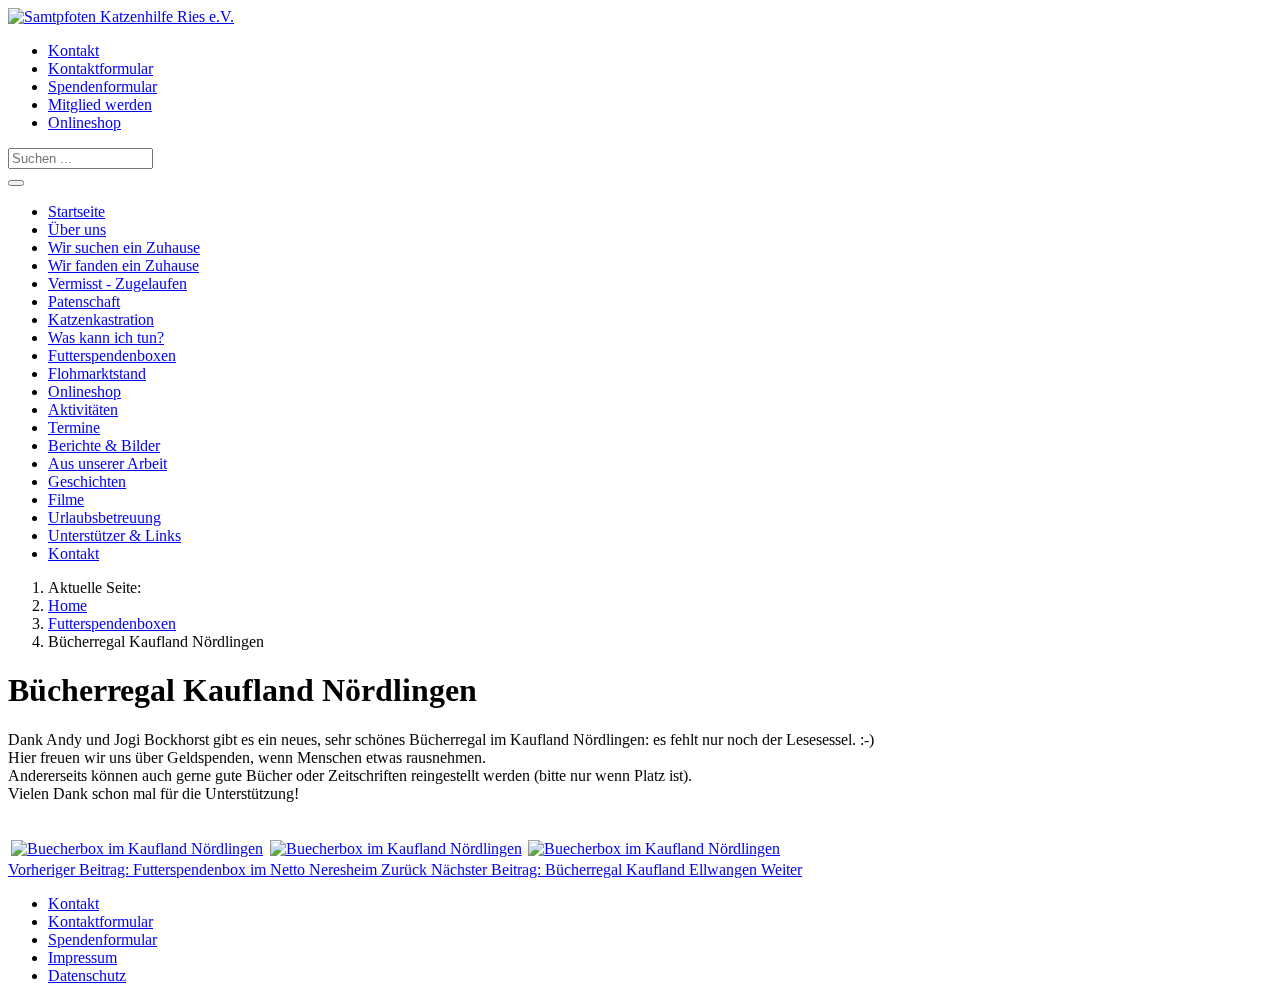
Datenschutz (87, 975)
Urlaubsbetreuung (104, 517)
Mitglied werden (100, 104)
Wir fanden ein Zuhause (123, 265)
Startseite (76, 211)
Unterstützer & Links (114, 535)
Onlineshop (84, 122)
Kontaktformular (100, 68)
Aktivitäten (83, 409)
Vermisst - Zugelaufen (117, 283)
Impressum (82, 957)
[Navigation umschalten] (16, 183)
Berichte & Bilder (104, 445)
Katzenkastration (101, 319)
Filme (66, 499)
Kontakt (73, 50)
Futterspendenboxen (112, 355)
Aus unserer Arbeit (107, 463)
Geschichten (87, 481)
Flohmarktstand (97, 373)
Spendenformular (102, 86)
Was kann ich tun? (106, 337)
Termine (74, 427)
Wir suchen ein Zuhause (124, 247)
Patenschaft (84, 301)
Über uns (77, 229)
